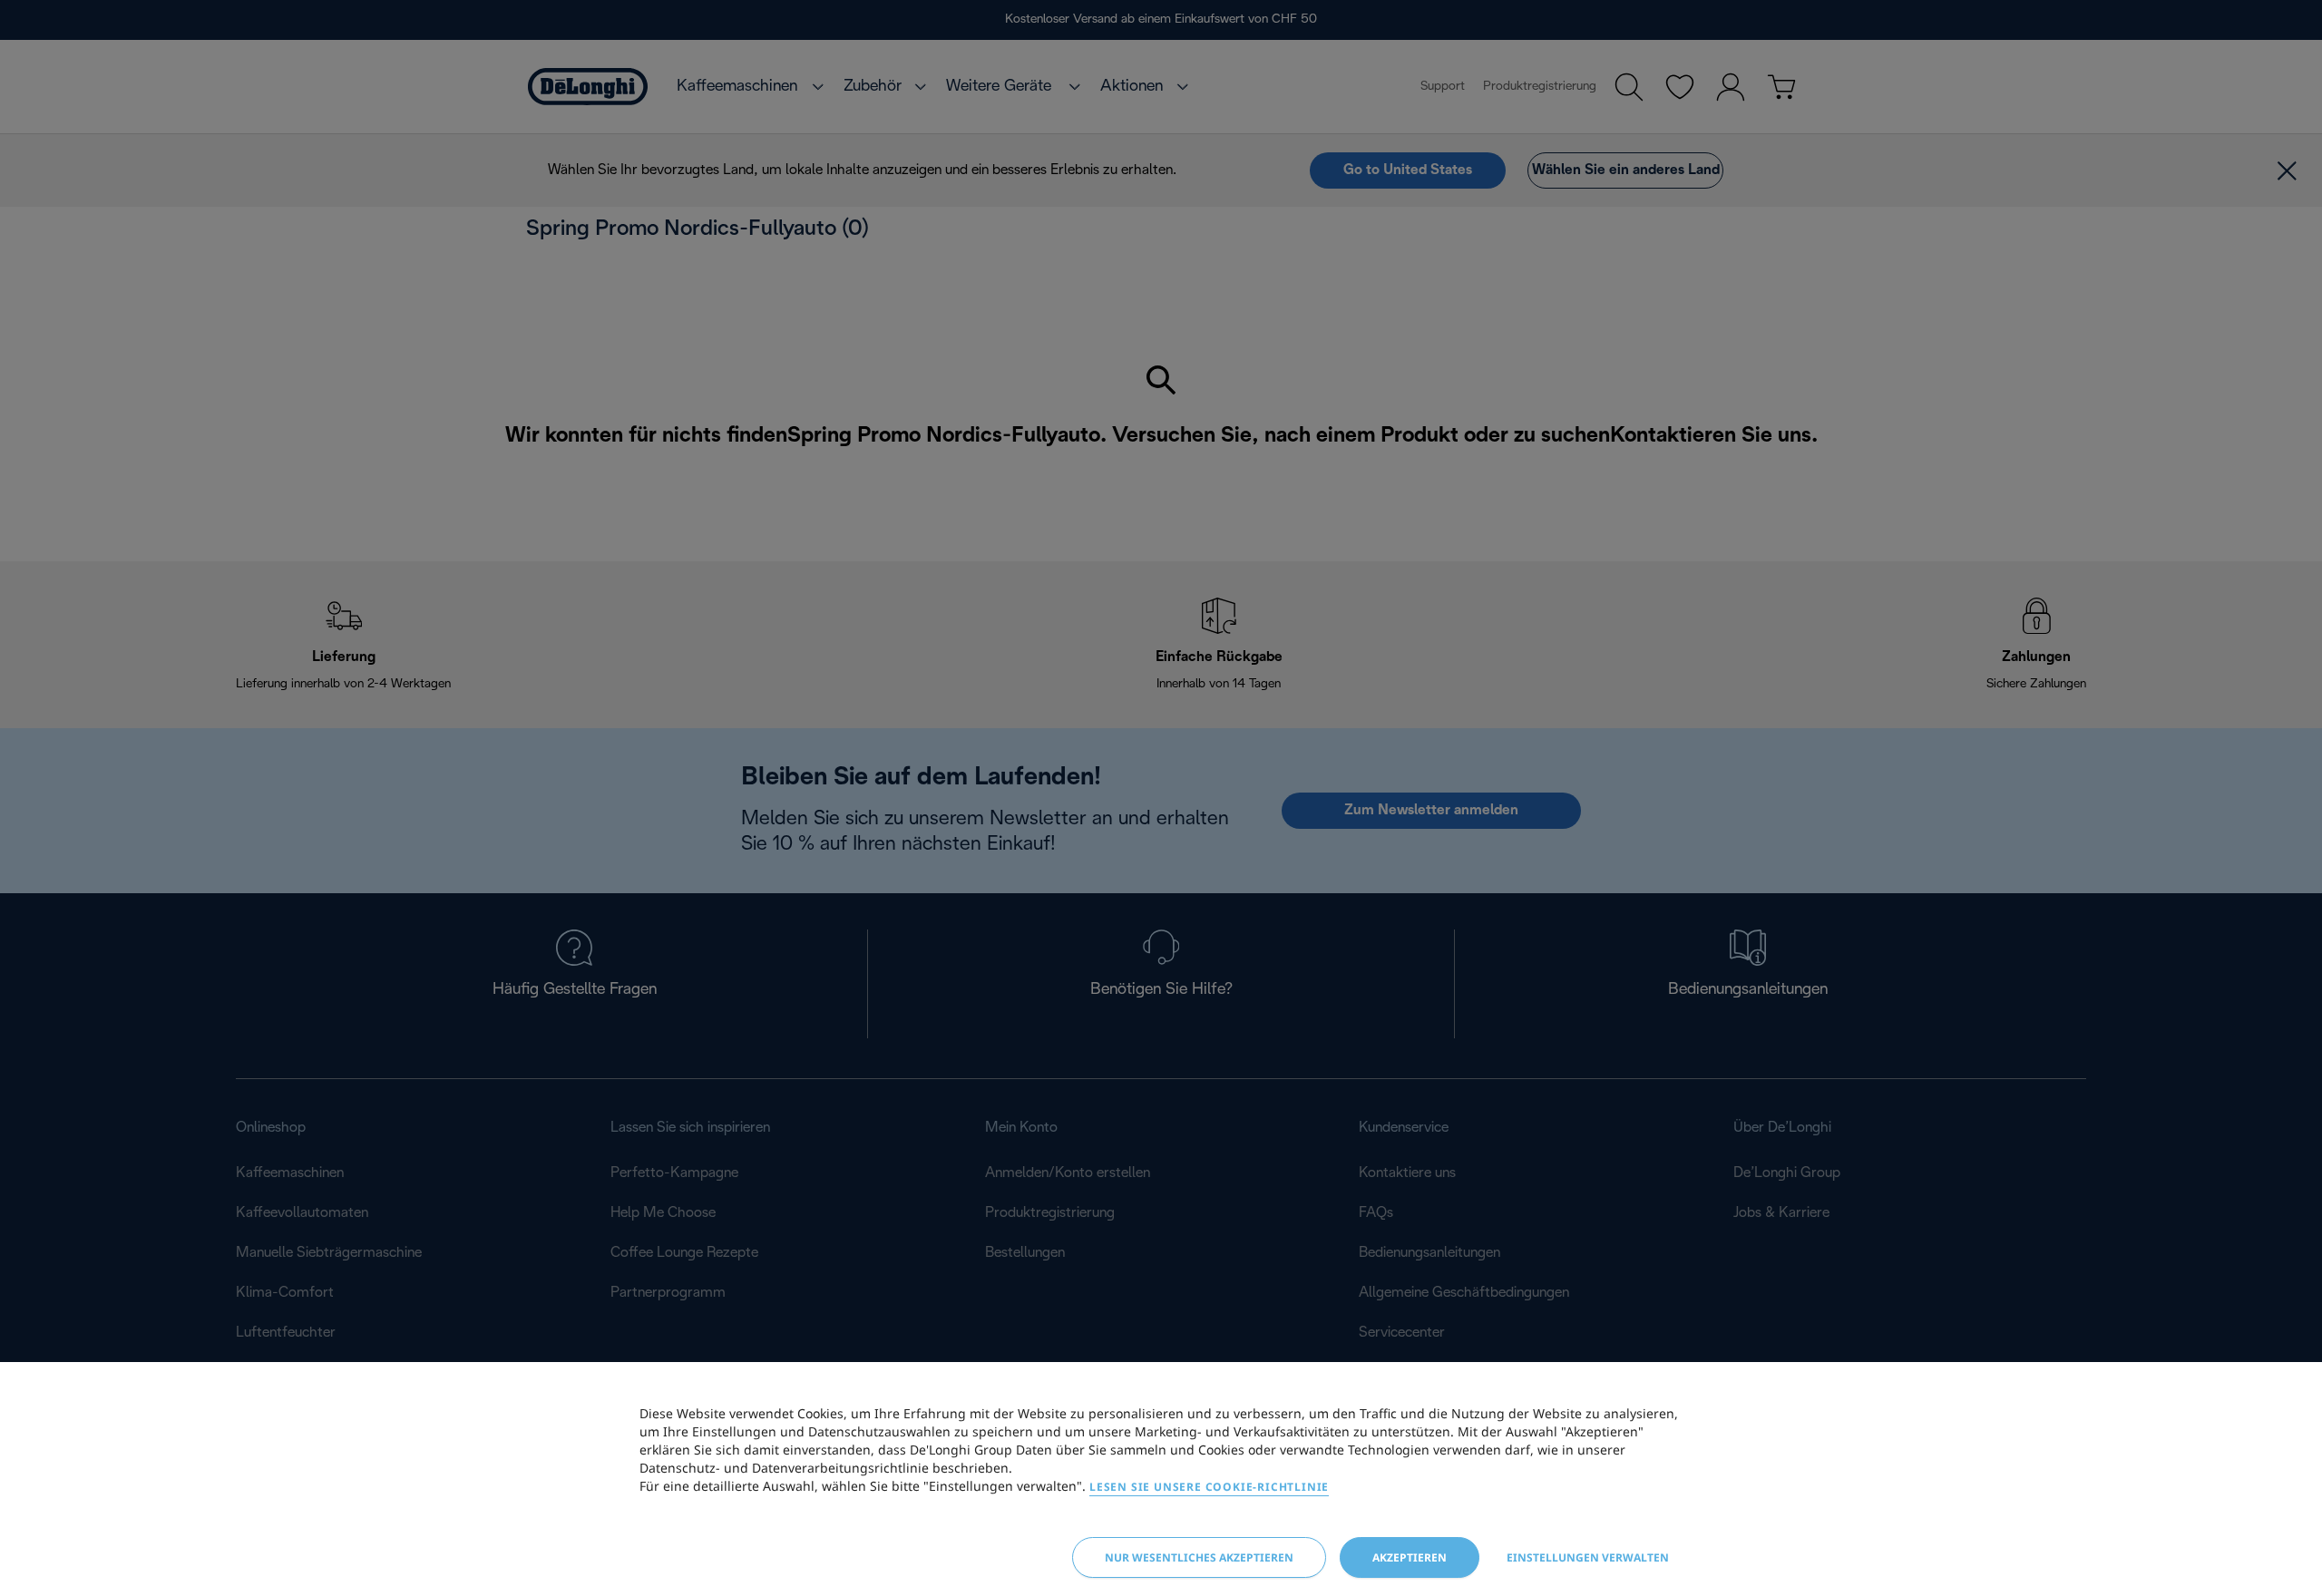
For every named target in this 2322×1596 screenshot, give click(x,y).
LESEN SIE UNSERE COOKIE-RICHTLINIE (1209, 1487)
